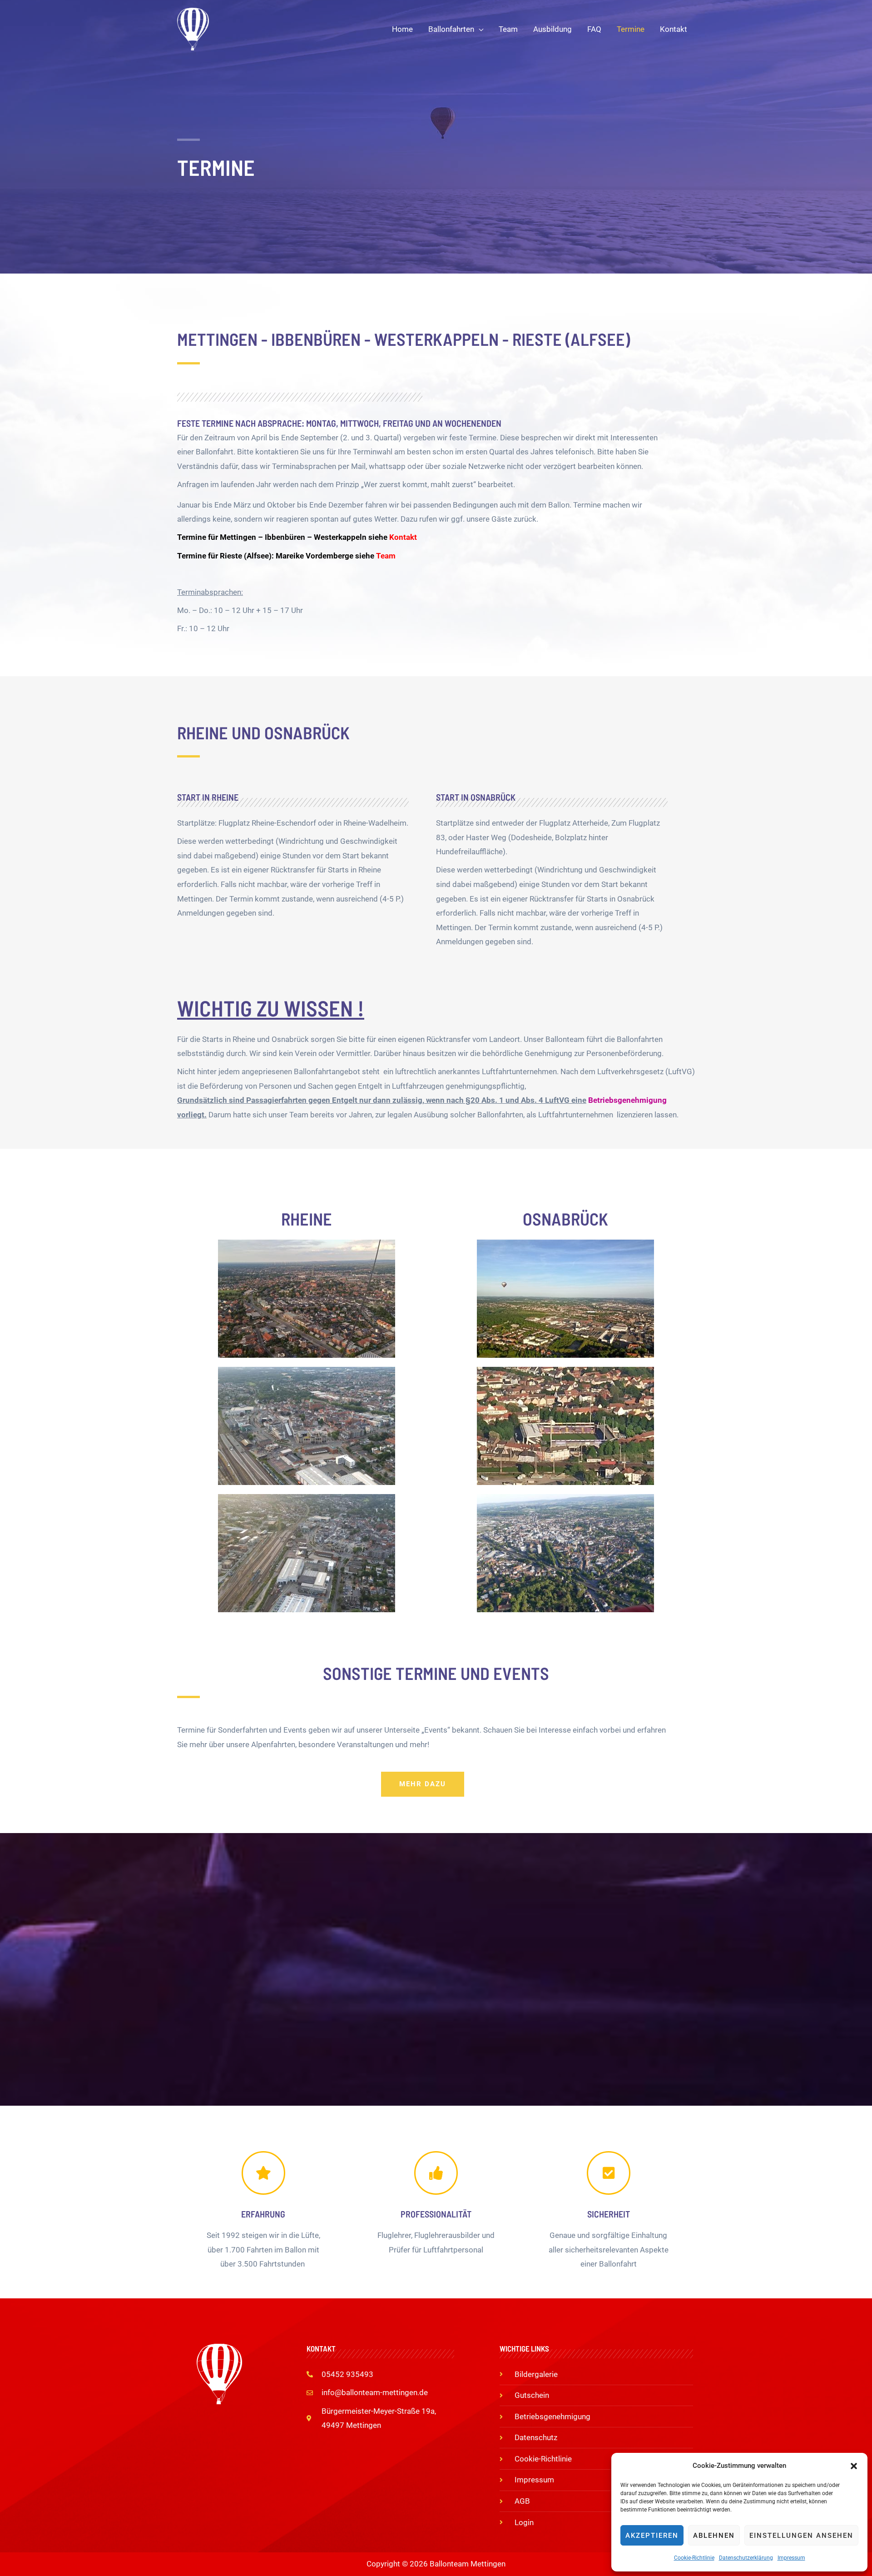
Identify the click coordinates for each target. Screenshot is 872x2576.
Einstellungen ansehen (801, 2536)
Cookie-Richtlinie (694, 2558)
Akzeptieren (652, 2536)
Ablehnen (714, 2536)
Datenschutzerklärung (746, 2558)
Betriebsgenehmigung (627, 1100)
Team (386, 556)
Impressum (791, 2558)
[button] (854, 2466)
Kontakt (403, 537)
